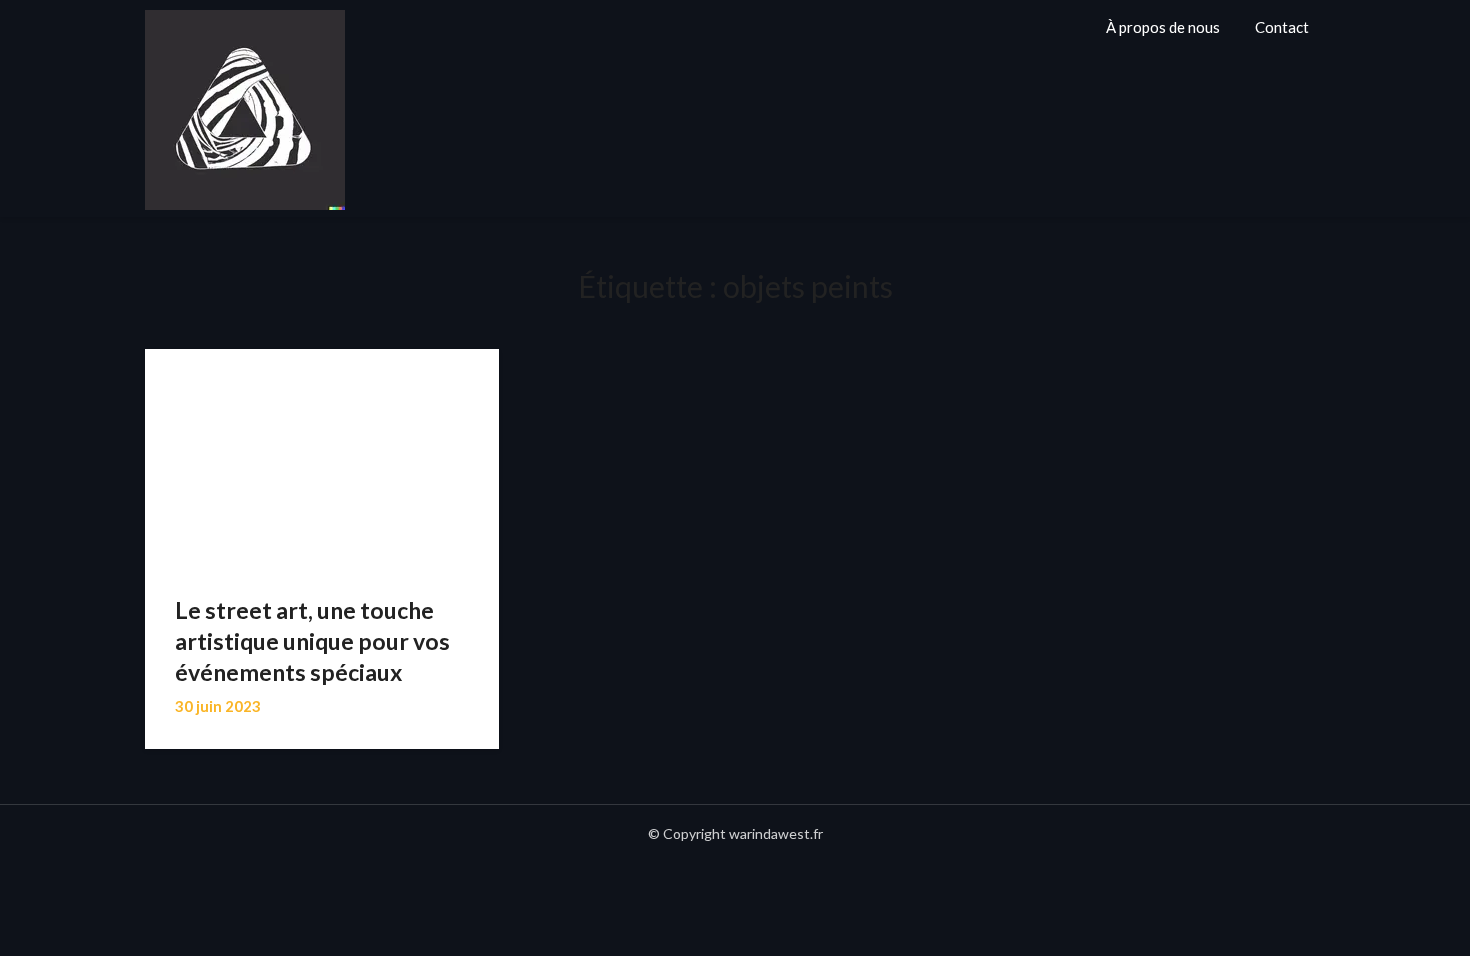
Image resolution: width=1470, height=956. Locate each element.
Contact (1282, 27)
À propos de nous (1163, 27)
